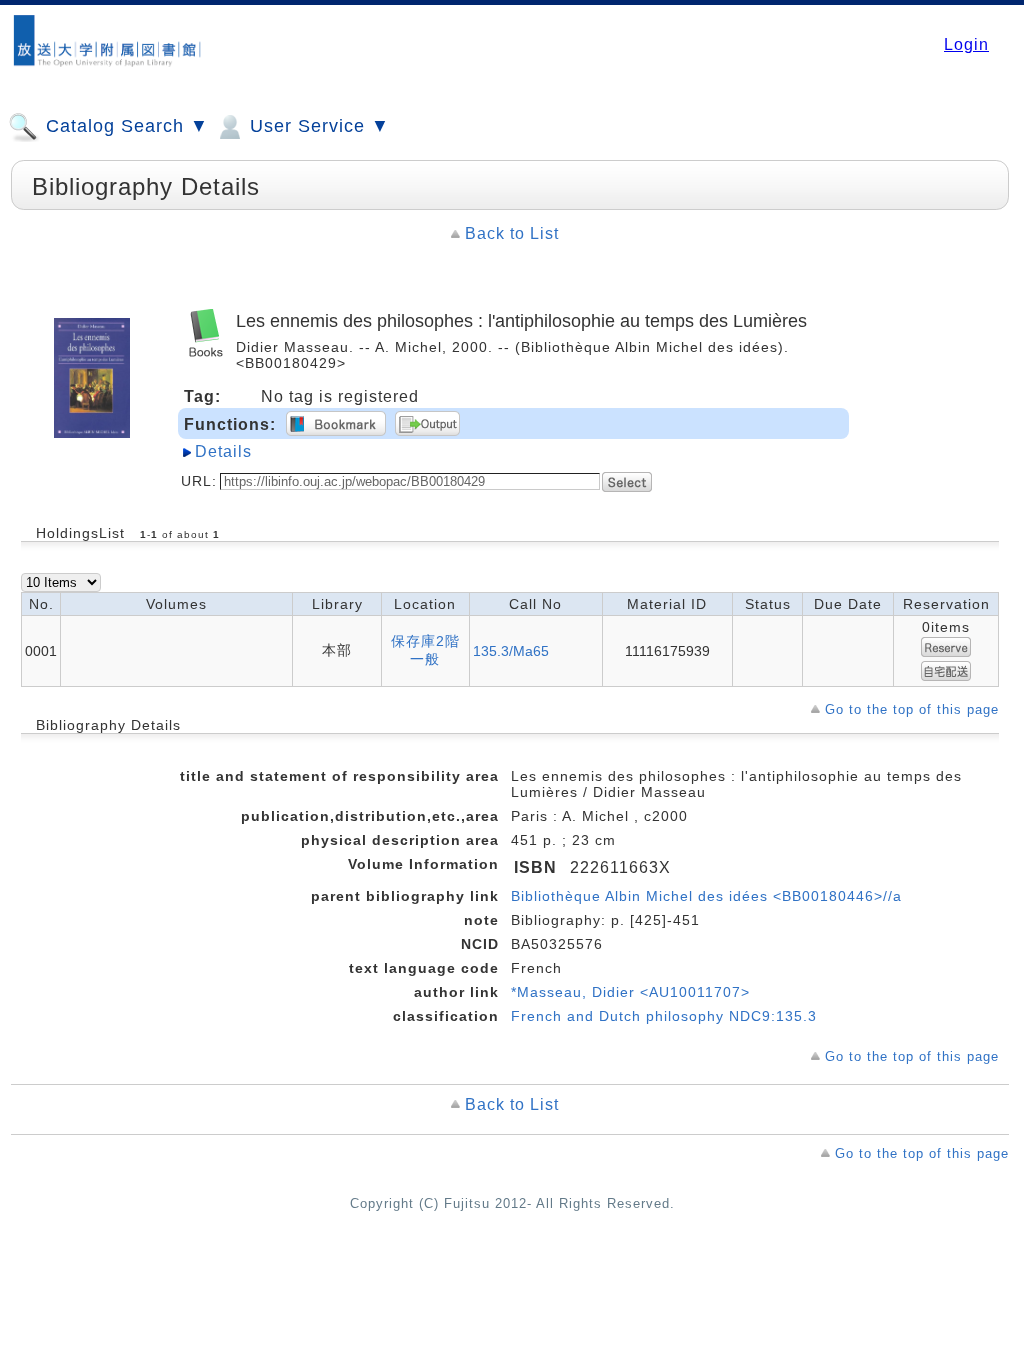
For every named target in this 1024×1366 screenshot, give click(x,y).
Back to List (512, 233)
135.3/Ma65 (511, 651)
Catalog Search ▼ (124, 126)
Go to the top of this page (912, 709)
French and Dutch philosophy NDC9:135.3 (664, 1016)
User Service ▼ (317, 126)
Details (223, 451)
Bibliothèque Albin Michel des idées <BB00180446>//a (706, 896)
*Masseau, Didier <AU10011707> (630, 992)
